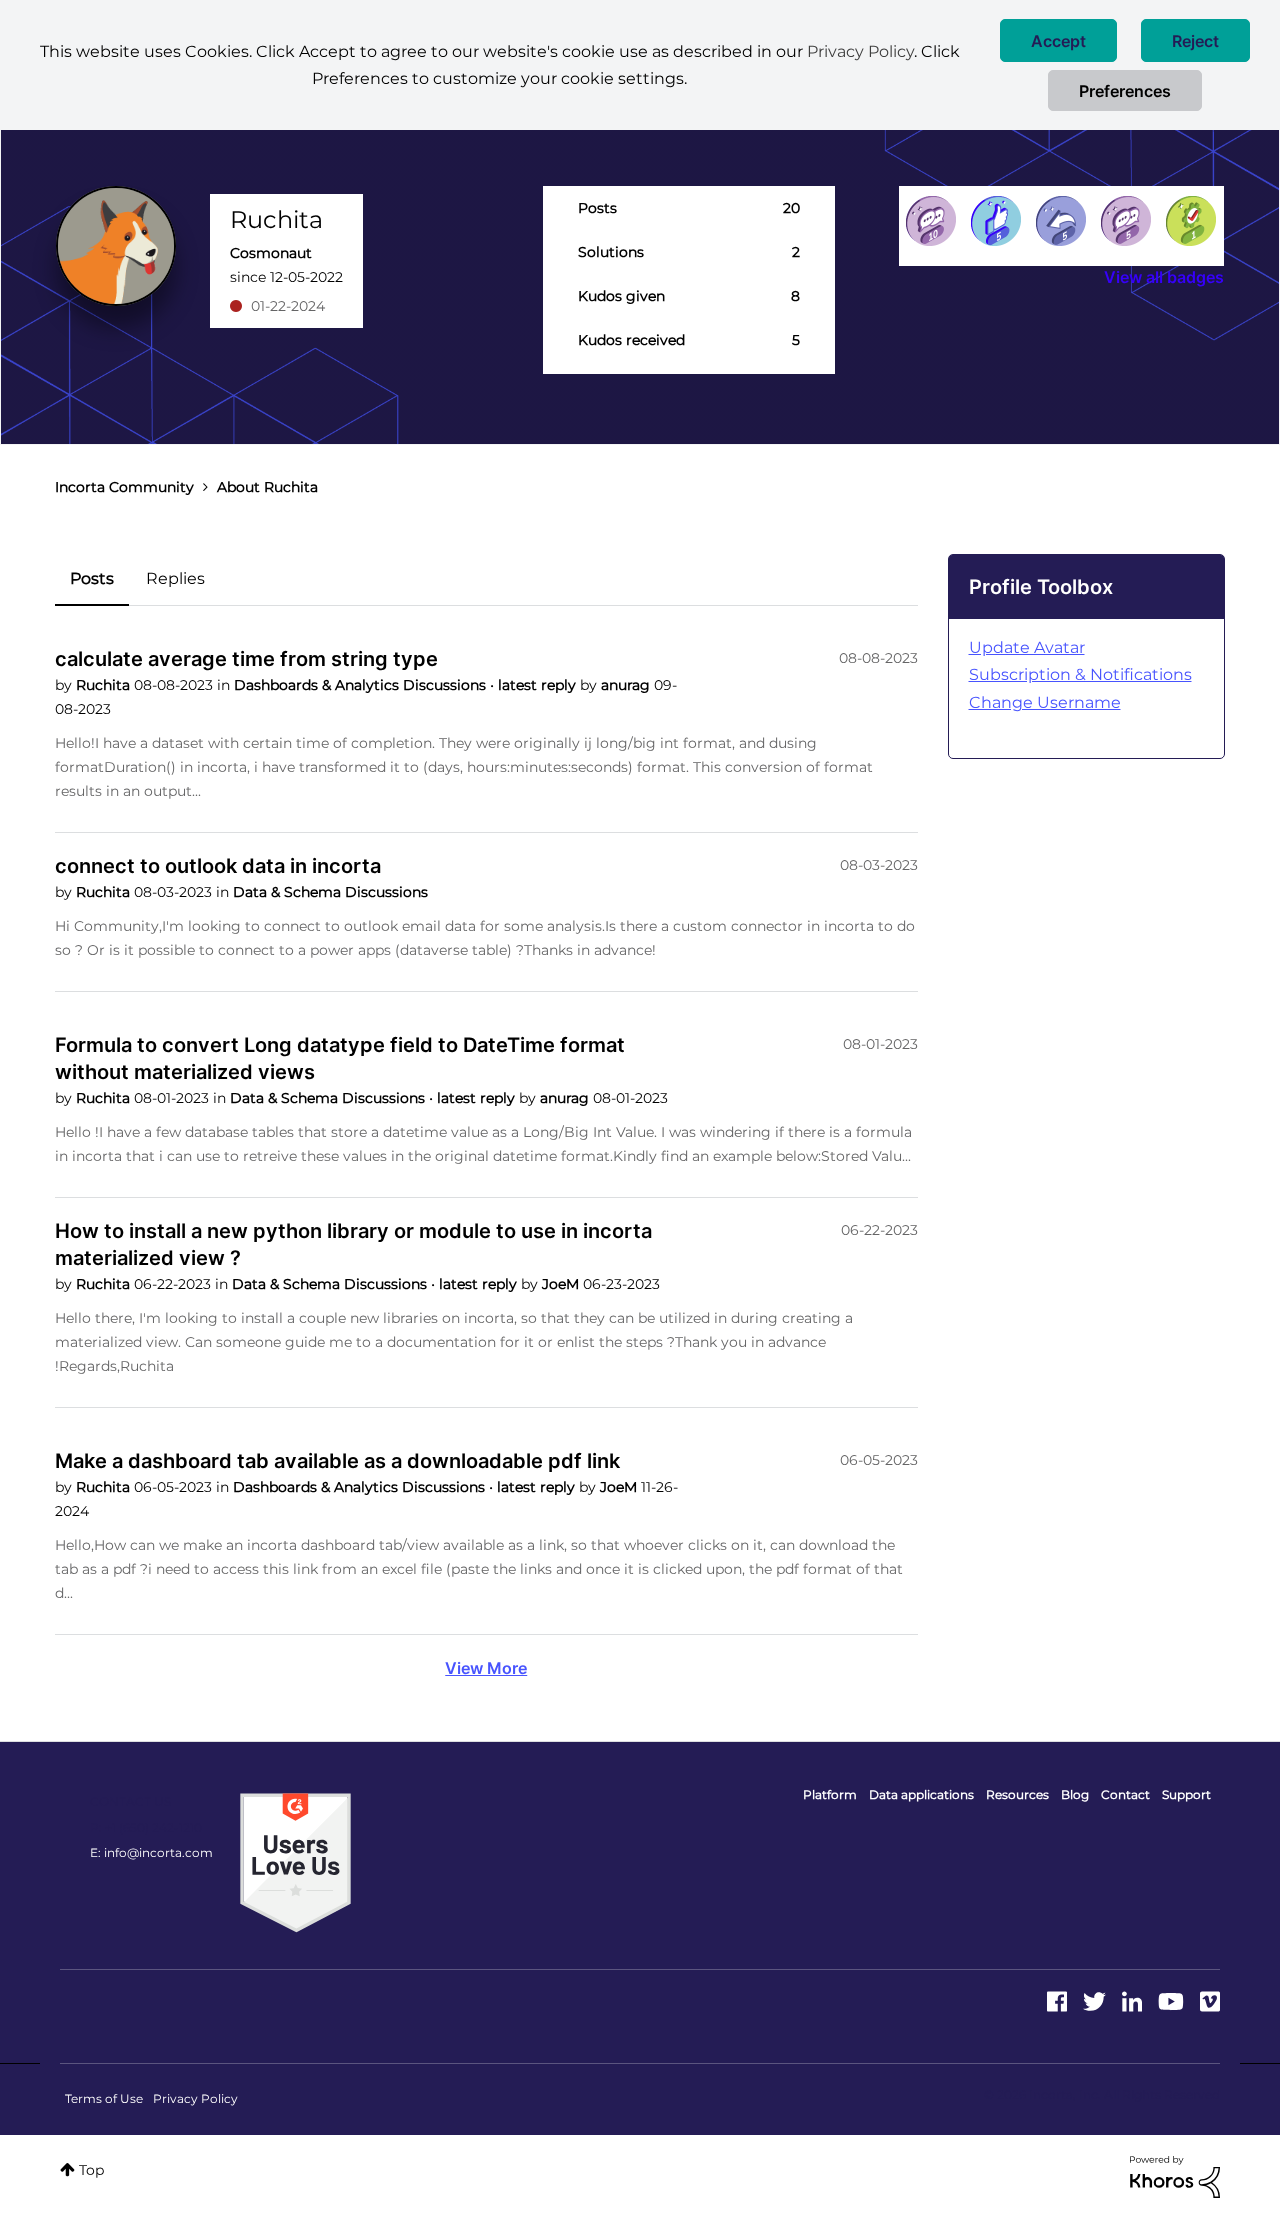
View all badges (1164, 277)
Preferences (1125, 91)
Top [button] (91, 2170)
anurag (627, 685)
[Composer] (931, 221)
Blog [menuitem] (1075, 1794)
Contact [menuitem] (1125, 1794)
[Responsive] (1061, 221)
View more (486, 1668)
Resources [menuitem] (1017, 1794)
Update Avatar (1027, 647)
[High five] (996, 221)
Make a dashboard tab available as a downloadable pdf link (337, 1461)
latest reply (539, 685)
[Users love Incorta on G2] (295, 1862)
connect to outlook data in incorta (218, 866)
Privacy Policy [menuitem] (195, 2098)
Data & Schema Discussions (330, 892)
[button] (1058, 40)
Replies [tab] (175, 578)
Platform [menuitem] (830, 1794)
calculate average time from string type (246, 659)
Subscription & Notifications (1080, 674)
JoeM (562, 1284)
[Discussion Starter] (1126, 221)
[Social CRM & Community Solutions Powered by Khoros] (1175, 2176)
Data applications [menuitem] (921, 1794)
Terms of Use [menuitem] (104, 2098)
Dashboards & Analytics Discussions (362, 685)
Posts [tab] (92, 578)
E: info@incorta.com (151, 1852)
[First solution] (1191, 221)
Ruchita (105, 685)
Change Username (1045, 702)
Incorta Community (124, 487)
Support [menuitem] (1186, 1794)
